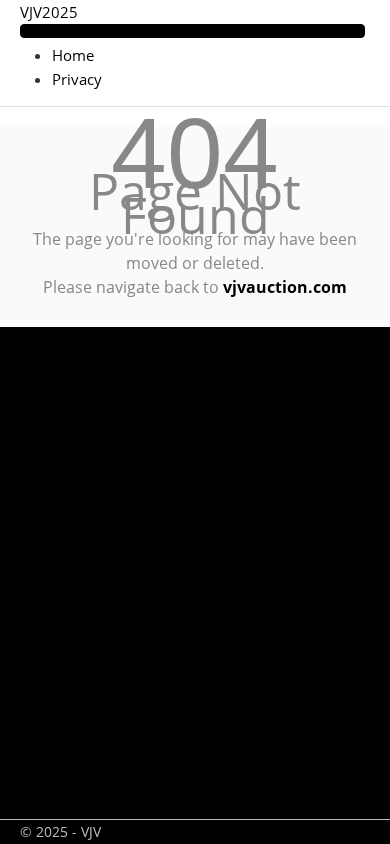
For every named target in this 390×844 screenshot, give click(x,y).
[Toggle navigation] (192, 31)
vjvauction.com (285, 287)
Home (73, 55)
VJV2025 (49, 12)
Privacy (77, 79)
